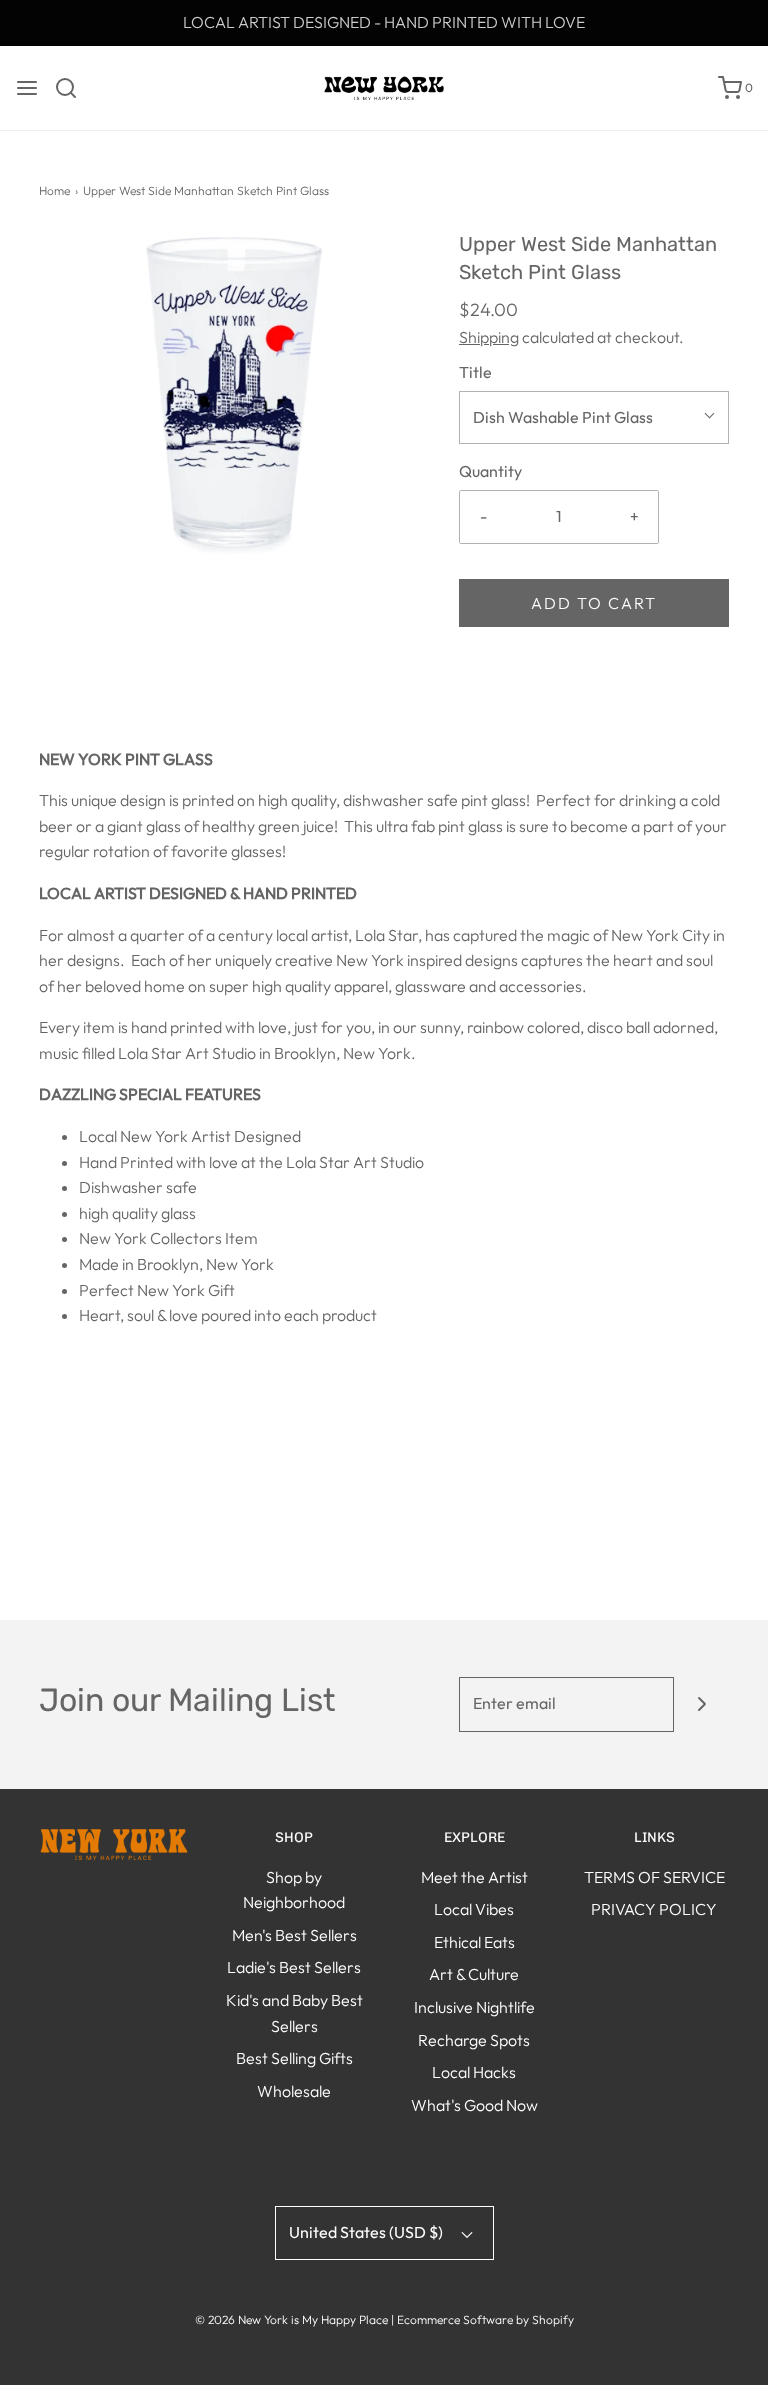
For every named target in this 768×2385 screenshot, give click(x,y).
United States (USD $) (367, 2232)
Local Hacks (474, 2072)
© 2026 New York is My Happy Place (291, 2319)
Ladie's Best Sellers (294, 1967)
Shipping (489, 337)
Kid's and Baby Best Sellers (294, 2013)
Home (54, 190)
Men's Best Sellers (294, 1935)
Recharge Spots (474, 2040)
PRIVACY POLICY (654, 1909)
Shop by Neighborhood (294, 1890)
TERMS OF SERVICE (654, 1877)
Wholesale (294, 2091)
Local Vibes (474, 1909)
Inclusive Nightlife (474, 2007)
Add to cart (594, 603)
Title (475, 372)
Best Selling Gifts (294, 2058)
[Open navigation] (27, 88)
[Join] (701, 1704)
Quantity (490, 471)
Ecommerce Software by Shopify (485, 2319)
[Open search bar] (73, 88)
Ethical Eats (474, 1942)
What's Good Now (474, 2105)
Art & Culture (474, 1974)
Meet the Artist (474, 1877)
